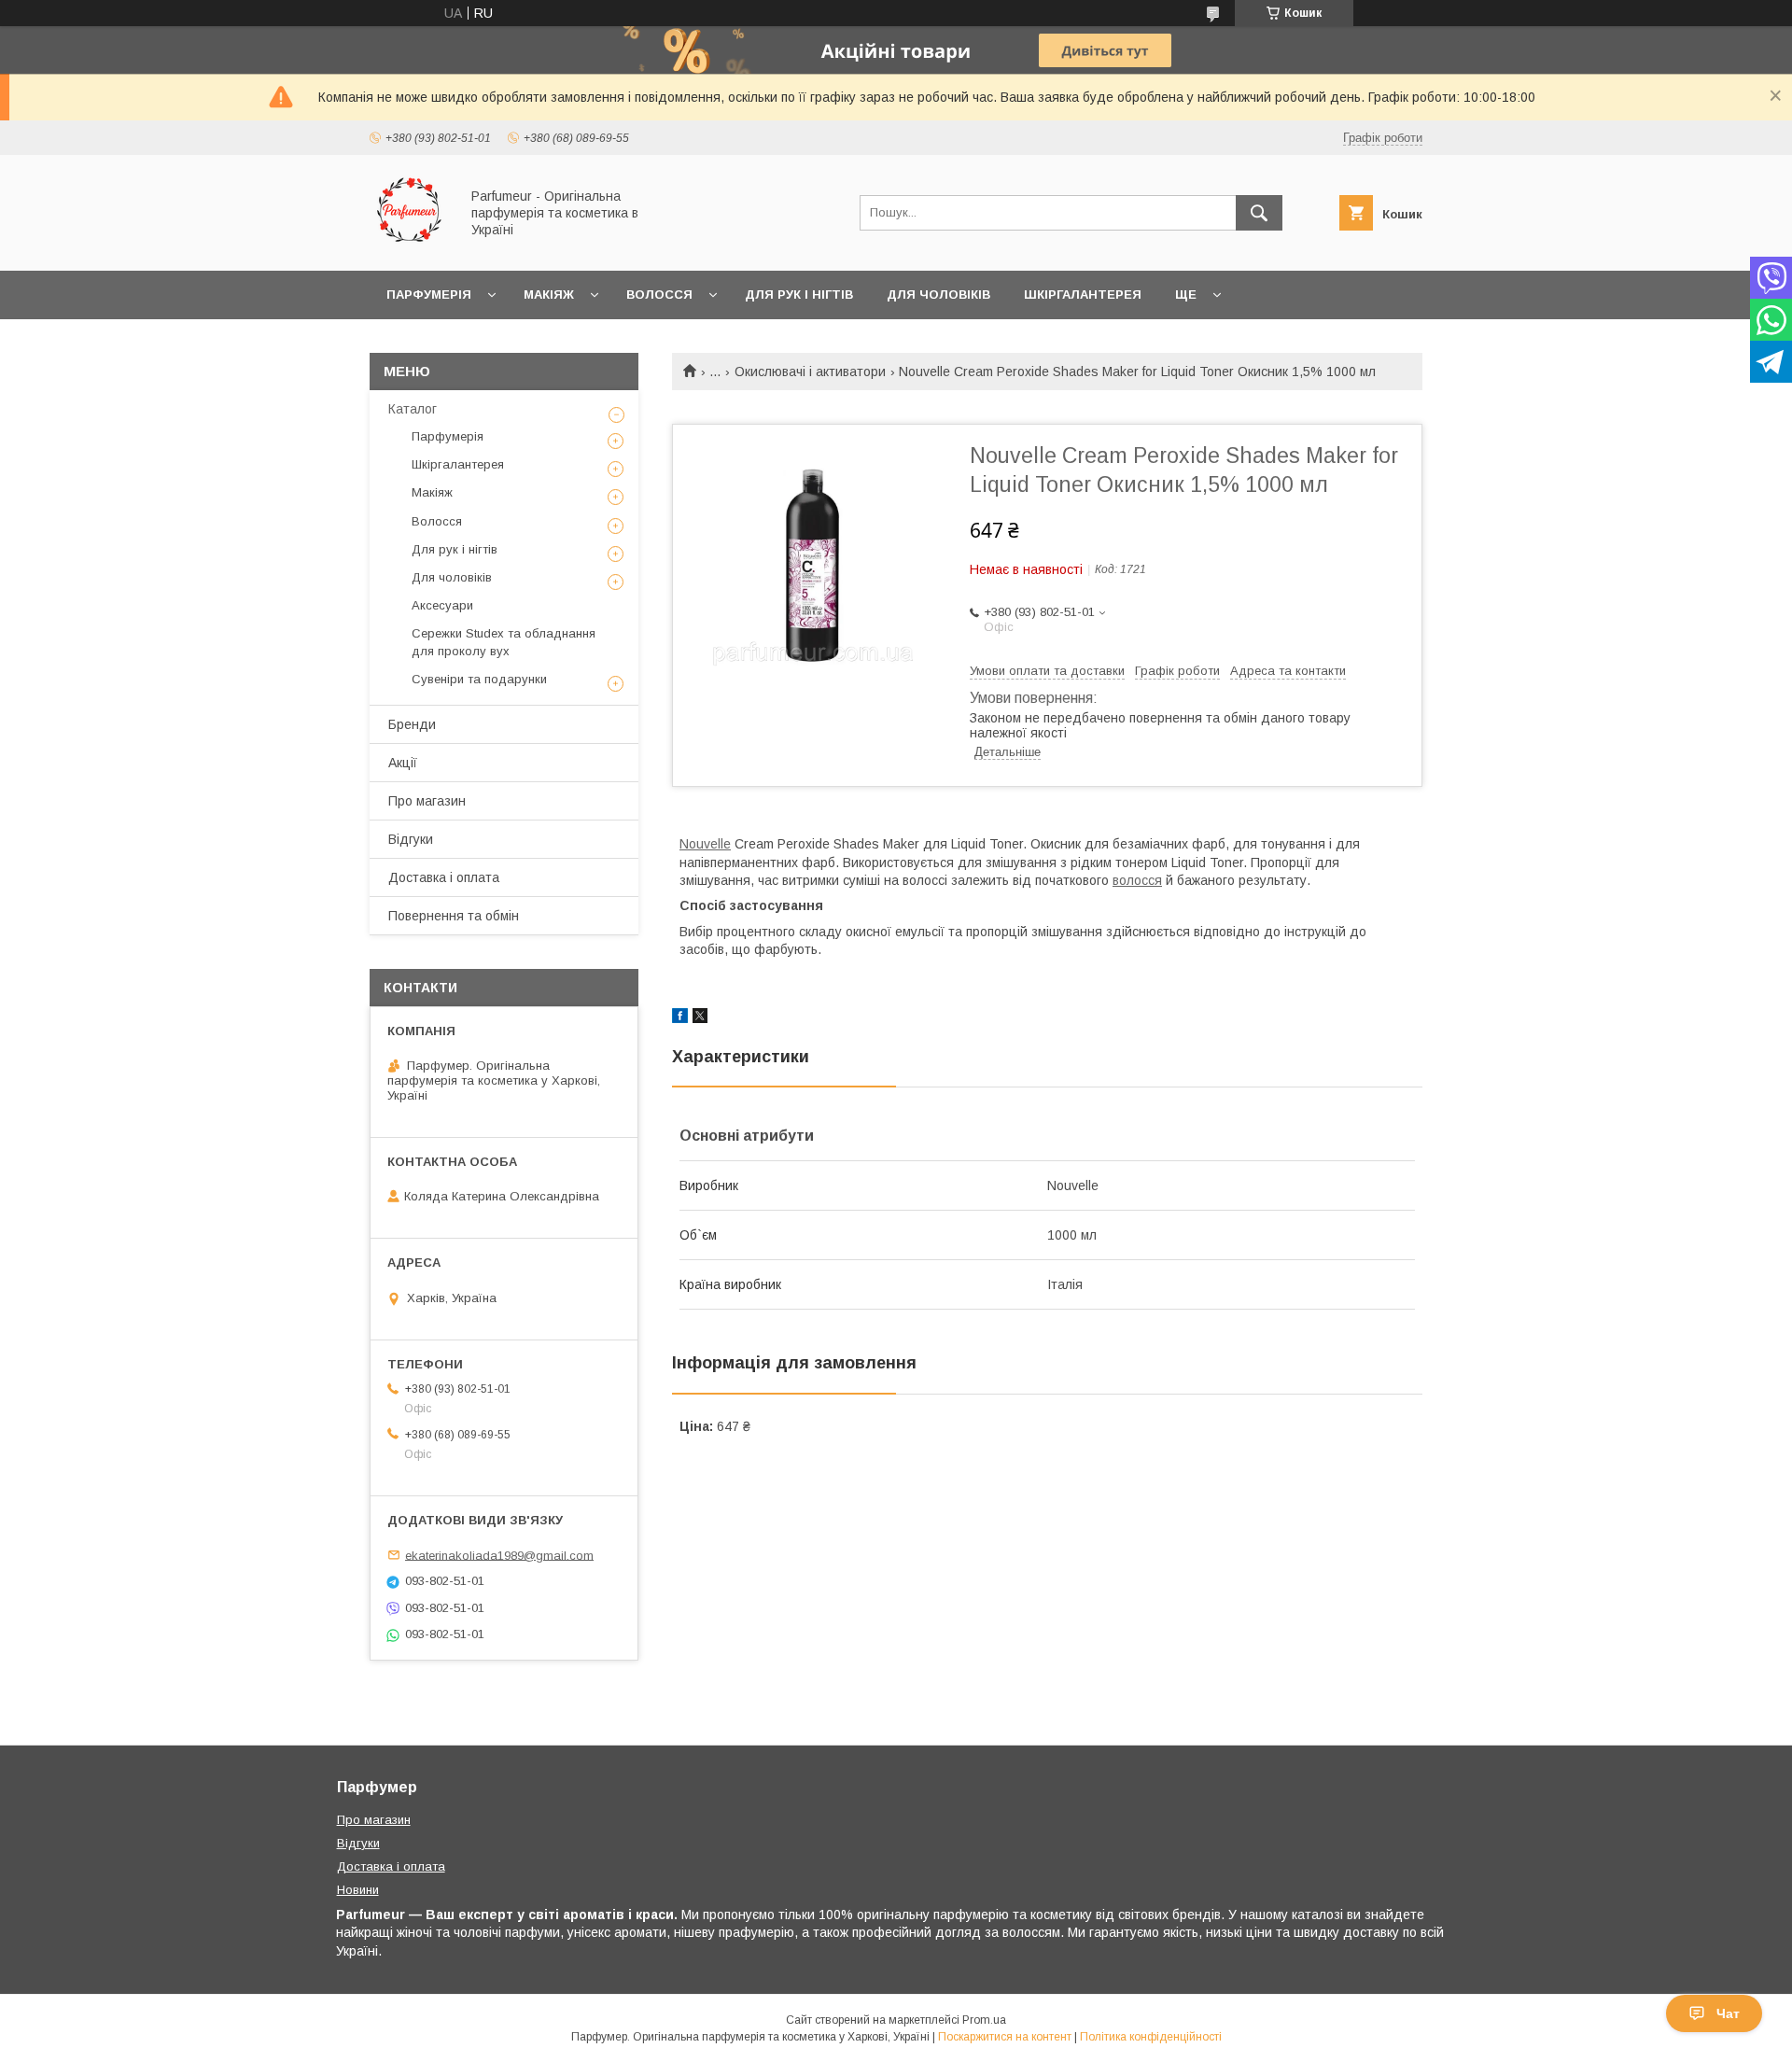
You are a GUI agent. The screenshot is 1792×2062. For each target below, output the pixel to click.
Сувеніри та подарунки (479, 679)
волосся (1137, 880)
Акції (403, 763)
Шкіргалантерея (1083, 295)
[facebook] (680, 1018)
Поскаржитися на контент (1005, 2037)
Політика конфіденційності (1151, 2037)
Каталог (413, 409)
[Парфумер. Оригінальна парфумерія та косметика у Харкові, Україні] (409, 246)
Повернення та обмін (454, 916)
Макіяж (549, 295)
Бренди (412, 724)
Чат (1728, 2013)
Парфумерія (429, 295)
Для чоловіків (938, 295)
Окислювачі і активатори (810, 372)
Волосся (659, 295)
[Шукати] (1259, 213)
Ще (1186, 295)
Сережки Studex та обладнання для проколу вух (504, 642)
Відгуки (411, 839)
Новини (358, 1890)
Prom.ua (984, 2020)
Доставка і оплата (444, 877)
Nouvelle (705, 844)
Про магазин (427, 801)
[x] (700, 1018)
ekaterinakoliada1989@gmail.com (499, 1555)
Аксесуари (442, 605)
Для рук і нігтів (799, 295)
